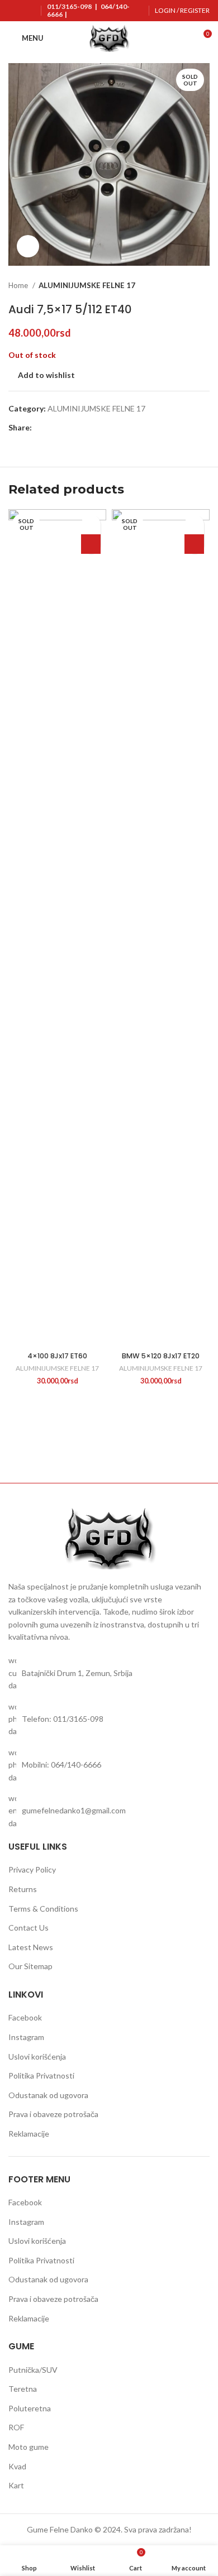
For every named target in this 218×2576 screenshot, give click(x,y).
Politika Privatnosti (41, 2075)
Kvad (17, 2466)
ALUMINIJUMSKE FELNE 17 (87, 285)
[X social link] (54, 428)
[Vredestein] (159, 1444)
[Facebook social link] (41, 428)
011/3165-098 (69, 6)
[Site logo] (109, 37)
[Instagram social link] (22, 19)
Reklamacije (29, 2134)
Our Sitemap (30, 1966)
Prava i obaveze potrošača (53, 2114)
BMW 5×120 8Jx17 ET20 (161, 1356)
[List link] (109, 1673)
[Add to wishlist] (91, 525)
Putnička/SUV (33, 2370)
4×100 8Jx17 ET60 (57, 1356)
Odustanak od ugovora (48, 2095)
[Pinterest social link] (67, 428)
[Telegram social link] (93, 428)
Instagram (26, 2037)
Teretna (23, 2389)
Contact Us (29, 1928)
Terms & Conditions (43, 1909)
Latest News (31, 1947)
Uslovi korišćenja (37, 2057)
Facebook (25, 2017)
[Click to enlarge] (28, 246)
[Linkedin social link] (80, 428)
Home (19, 285)
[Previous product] (182, 285)
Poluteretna (30, 2408)
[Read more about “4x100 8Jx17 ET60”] (91, 544)
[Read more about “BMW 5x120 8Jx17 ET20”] (194, 544)
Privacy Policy (32, 1869)
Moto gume (29, 2447)
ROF (16, 2427)
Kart (16, 2485)
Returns (23, 1889)
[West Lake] (59, 1444)
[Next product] (204, 285)
